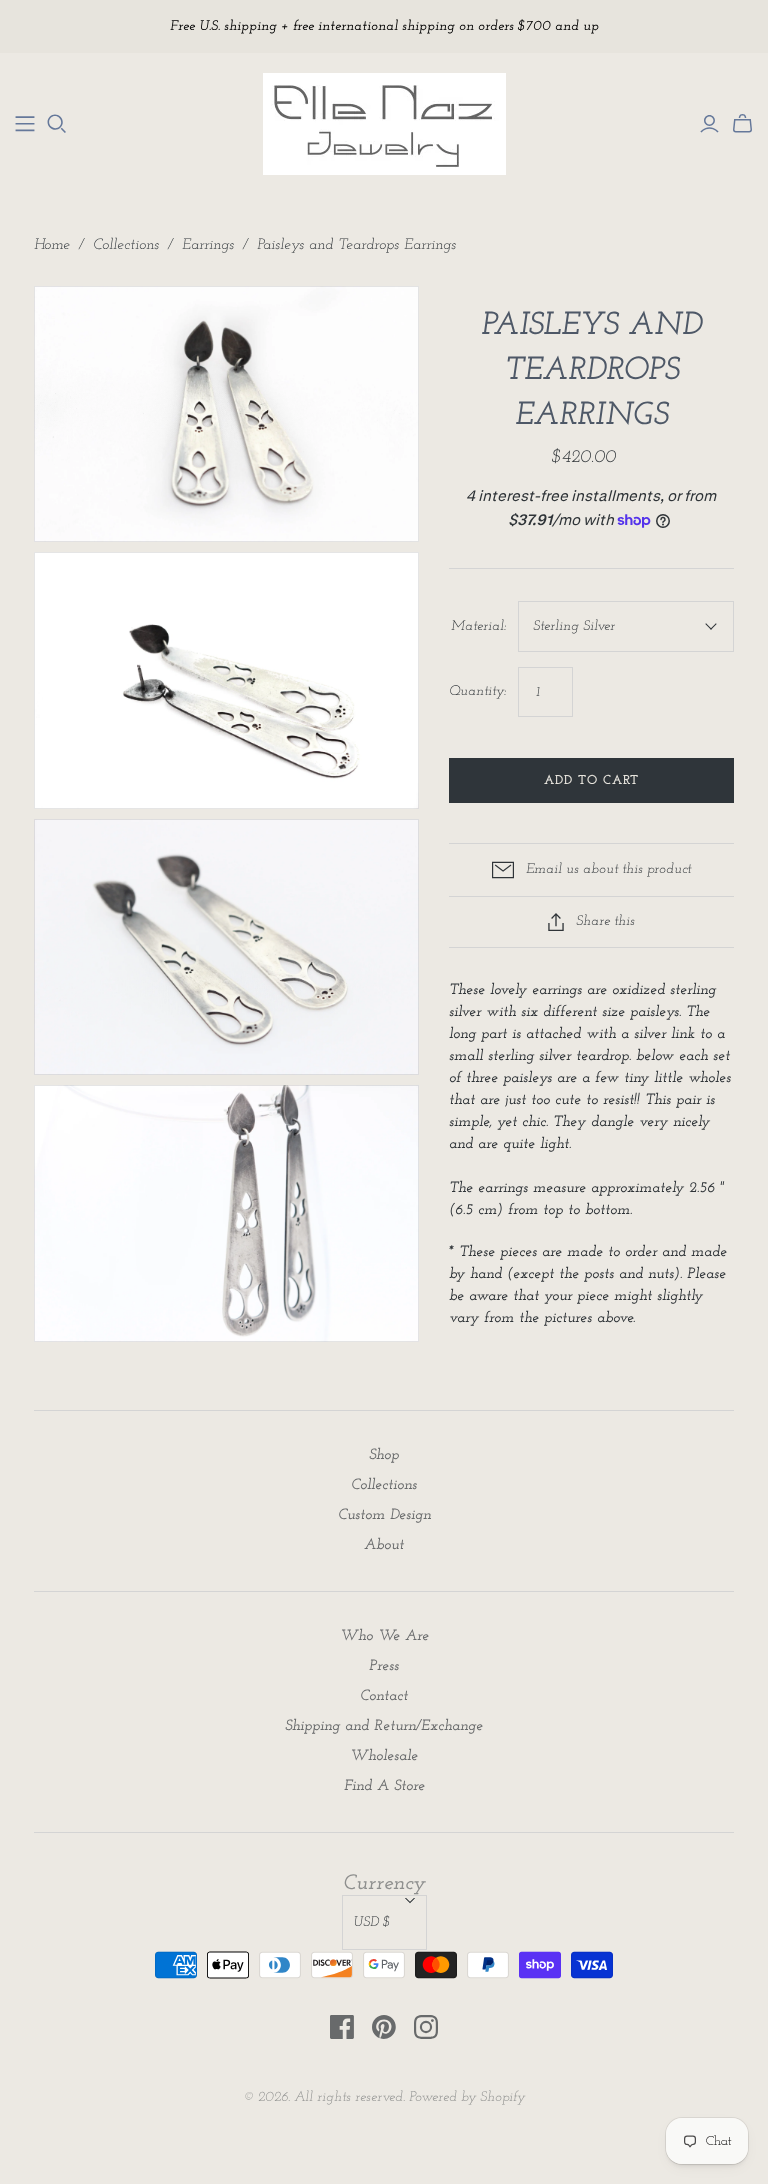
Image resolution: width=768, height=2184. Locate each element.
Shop (384, 1455)
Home (52, 245)
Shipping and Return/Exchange (384, 1726)
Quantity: (477, 691)
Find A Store (384, 1786)
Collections (126, 245)
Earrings (208, 245)
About (384, 1545)
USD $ (372, 1922)
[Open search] (57, 124)
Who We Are (384, 1636)
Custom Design (384, 1515)
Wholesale (384, 1756)
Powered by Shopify (467, 2097)
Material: (478, 626)
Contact (384, 1696)
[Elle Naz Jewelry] (25, 124)
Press (384, 1666)
